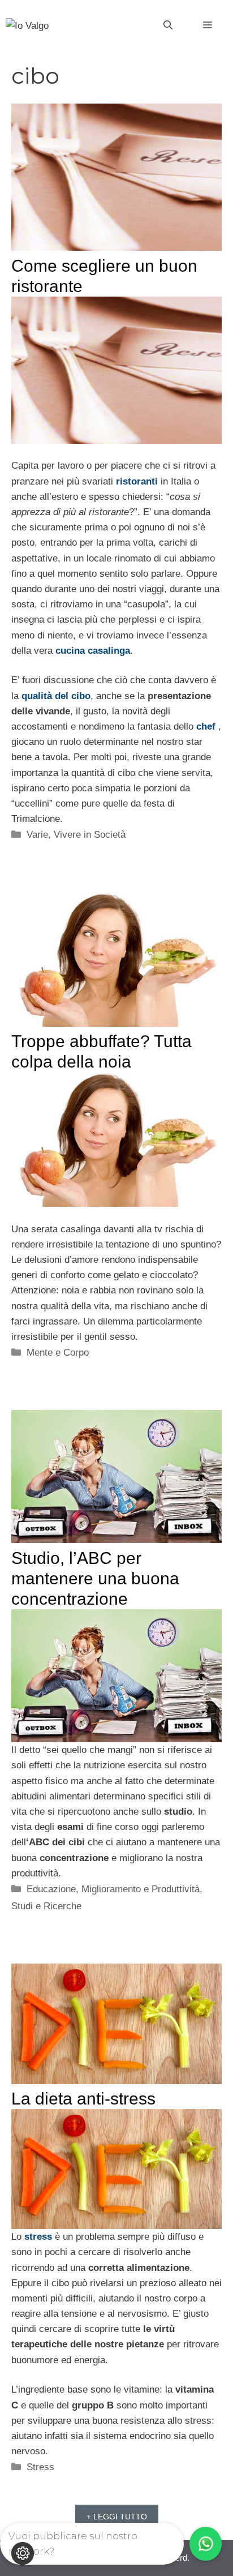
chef (206, 726)
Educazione (51, 1889)
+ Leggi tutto (117, 2517)
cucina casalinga (93, 651)
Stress (40, 2467)
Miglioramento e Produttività (141, 1889)
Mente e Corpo (58, 1353)
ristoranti (137, 481)
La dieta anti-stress (83, 2099)
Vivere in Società (90, 835)
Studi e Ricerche (46, 1906)
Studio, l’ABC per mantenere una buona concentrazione (95, 1578)
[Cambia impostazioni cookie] (23, 2553)
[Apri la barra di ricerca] (168, 25)
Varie (37, 835)
